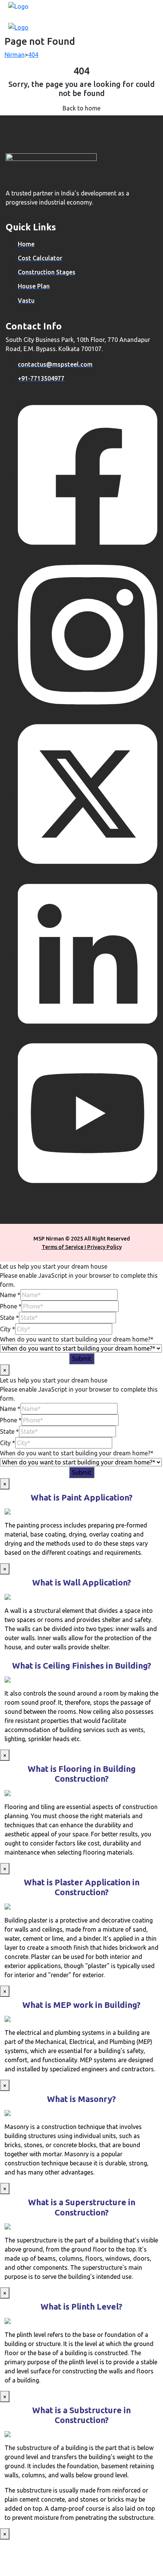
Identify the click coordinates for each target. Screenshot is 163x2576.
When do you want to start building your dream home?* (77, 1339)
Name (10, 1295)
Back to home (81, 108)
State (9, 1318)
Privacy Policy (104, 1247)
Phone (11, 1306)
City (8, 1329)
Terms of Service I (64, 1247)
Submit (82, 1359)
